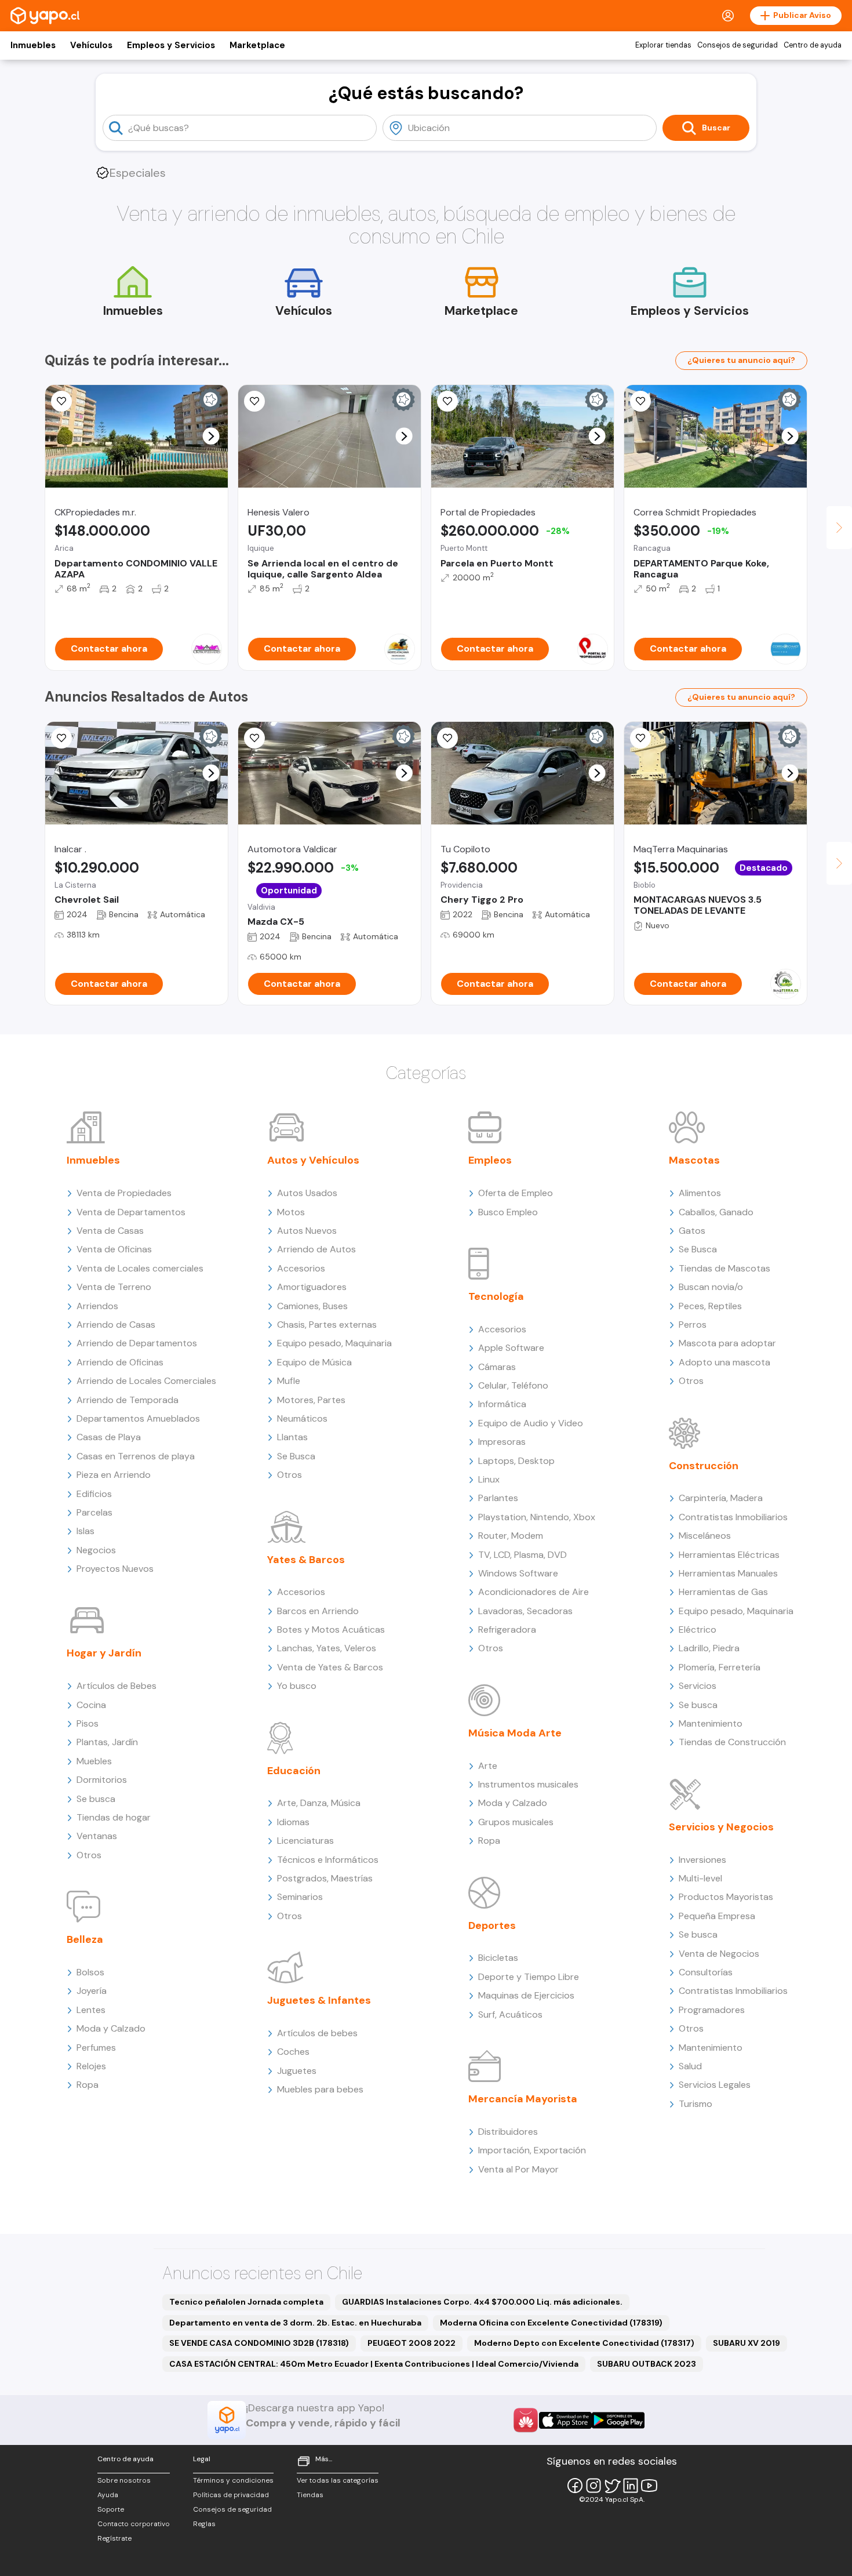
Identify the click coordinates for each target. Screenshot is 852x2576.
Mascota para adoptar (727, 1343)
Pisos (88, 1723)
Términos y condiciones (233, 2480)
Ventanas (97, 1836)
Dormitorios (102, 1780)
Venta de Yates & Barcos (330, 1667)
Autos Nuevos (307, 1231)
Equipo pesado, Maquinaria (334, 1343)
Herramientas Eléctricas (729, 1555)
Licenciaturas (305, 1841)
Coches (293, 2052)
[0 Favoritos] (447, 738)
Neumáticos (302, 1418)
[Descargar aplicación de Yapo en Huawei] (526, 2420)
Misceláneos (705, 1536)
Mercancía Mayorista (523, 2099)
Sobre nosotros (124, 2480)
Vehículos (91, 45)
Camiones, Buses (312, 1306)
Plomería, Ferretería (720, 1667)
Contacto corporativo (134, 2524)
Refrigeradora (507, 1629)
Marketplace (257, 45)
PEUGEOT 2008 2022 (412, 2343)
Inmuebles (33, 45)
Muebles (94, 1761)
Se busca (96, 1799)
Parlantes (498, 1498)
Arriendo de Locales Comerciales (146, 1381)
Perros (693, 1325)
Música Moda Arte (515, 1733)
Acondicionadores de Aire (534, 1592)
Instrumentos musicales (528, 1784)
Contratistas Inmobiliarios (733, 1517)
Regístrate (114, 2538)
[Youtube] (649, 2486)
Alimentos (700, 1193)
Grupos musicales (516, 1822)
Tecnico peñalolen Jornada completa (246, 2302)
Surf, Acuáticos (510, 2014)
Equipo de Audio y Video (531, 1423)
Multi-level (700, 1878)
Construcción (704, 1466)
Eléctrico (698, 1629)
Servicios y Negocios (721, 1827)
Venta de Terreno (114, 1287)
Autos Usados (307, 1193)
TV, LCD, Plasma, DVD (523, 1555)
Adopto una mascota (724, 1362)
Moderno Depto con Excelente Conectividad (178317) (584, 2343)
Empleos (490, 1160)
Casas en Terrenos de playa (136, 1456)
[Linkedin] (631, 2486)
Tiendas (310, 2495)
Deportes (492, 1925)
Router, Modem (511, 1536)
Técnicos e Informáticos (328, 1860)
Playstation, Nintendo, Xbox (537, 1517)
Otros (89, 1855)
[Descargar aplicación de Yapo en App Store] (565, 2420)
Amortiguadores (312, 1287)
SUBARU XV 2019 (747, 2343)
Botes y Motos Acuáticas (331, 1629)
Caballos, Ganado (716, 1212)
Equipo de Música (314, 1362)
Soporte (111, 2509)
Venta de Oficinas (114, 1249)
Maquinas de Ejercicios (526, 1995)
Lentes (91, 2010)
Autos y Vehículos (313, 1160)
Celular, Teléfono (513, 1385)
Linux (489, 1479)
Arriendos (97, 1306)
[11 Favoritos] (447, 401)
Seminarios (300, 1897)
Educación (294, 1771)
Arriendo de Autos (316, 1249)
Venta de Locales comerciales (140, 1268)
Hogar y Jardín (104, 1653)
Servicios (698, 1686)
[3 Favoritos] (640, 738)
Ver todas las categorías (338, 2480)
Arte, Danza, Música (319, 1803)
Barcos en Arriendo (318, 1611)
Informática (502, 1404)
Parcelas (94, 1512)
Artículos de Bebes (116, 1686)
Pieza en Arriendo (114, 1475)
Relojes (91, 2066)
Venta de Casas (110, 1231)
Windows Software (518, 1573)
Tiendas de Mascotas (724, 1268)
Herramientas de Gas (723, 1592)
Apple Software (511, 1348)
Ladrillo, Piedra (709, 1648)
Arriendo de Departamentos (137, 1343)
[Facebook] (575, 2486)
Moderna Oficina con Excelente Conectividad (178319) (551, 2323)
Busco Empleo (508, 1212)
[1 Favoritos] (61, 401)
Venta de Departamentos (131, 1212)
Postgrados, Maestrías (325, 1878)
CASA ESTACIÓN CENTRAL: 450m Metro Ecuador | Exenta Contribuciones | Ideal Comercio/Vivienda (374, 2364)
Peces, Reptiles (710, 1306)
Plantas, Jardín (107, 1742)
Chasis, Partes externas (327, 1325)
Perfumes (96, 2048)
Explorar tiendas (663, 45)
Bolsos (90, 1972)
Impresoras (502, 1442)
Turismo (696, 2104)
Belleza (85, 1939)
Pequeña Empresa (717, 1916)
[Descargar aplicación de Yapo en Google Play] (618, 2420)
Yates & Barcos (306, 1560)
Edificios (94, 1494)
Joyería (92, 1991)
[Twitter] (612, 2486)
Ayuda (108, 2495)
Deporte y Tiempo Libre (529, 1977)
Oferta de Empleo (516, 1193)
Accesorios (301, 1268)
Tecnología (496, 1296)
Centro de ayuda (813, 45)
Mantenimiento (711, 1723)
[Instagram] (594, 2486)
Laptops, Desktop (516, 1461)
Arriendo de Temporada (128, 1400)
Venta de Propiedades (124, 1193)
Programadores (712, 2010)
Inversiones (702, 1860)
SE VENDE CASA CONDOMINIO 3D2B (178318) (259, 2343)
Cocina (91, 1705)
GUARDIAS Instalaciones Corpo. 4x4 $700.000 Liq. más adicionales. (482, 2302)
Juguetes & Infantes (319, 2000)
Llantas (292, 1437)
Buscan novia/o (711, 1287)
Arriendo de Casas (116, 1325)
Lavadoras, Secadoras (525, 1611)
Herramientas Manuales (728, 1573)
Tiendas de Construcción (732, 1742)
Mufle (289, 1381)
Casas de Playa (109, 1437)
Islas (85, 1531)
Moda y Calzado (111, 2028)
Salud (690, 2066)
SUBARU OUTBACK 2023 (647, 2364)
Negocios (96, 1550)
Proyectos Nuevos (115, 1569)
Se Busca (296, 1456)
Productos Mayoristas (726, 1897)
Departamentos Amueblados (138, 1418)
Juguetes (297, 2071)
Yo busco (297, 1686)
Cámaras (497, 1367)
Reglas (204, 2524)
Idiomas (293, 1822)
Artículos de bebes (317, 2033)
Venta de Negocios (719, 1954)
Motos (291, 1212)
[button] (211, 436)
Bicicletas (498, 1958)
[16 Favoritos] (640, 401)
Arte (488, 1766)
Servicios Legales (715, 2085)
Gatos (692, 1231)
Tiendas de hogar (114, 1817)
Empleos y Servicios (171, 45)
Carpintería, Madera (721, 1498)
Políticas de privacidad (231, 2495)
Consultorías (706, 1972)
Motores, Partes (311, 1400)
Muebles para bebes (320, 2089)
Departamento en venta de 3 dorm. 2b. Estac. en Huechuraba (295, 2323)
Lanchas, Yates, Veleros (327, 1648)
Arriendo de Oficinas (120, 1362)
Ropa (88, 2085)
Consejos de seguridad (738, 45)
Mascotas (694, 1160)
